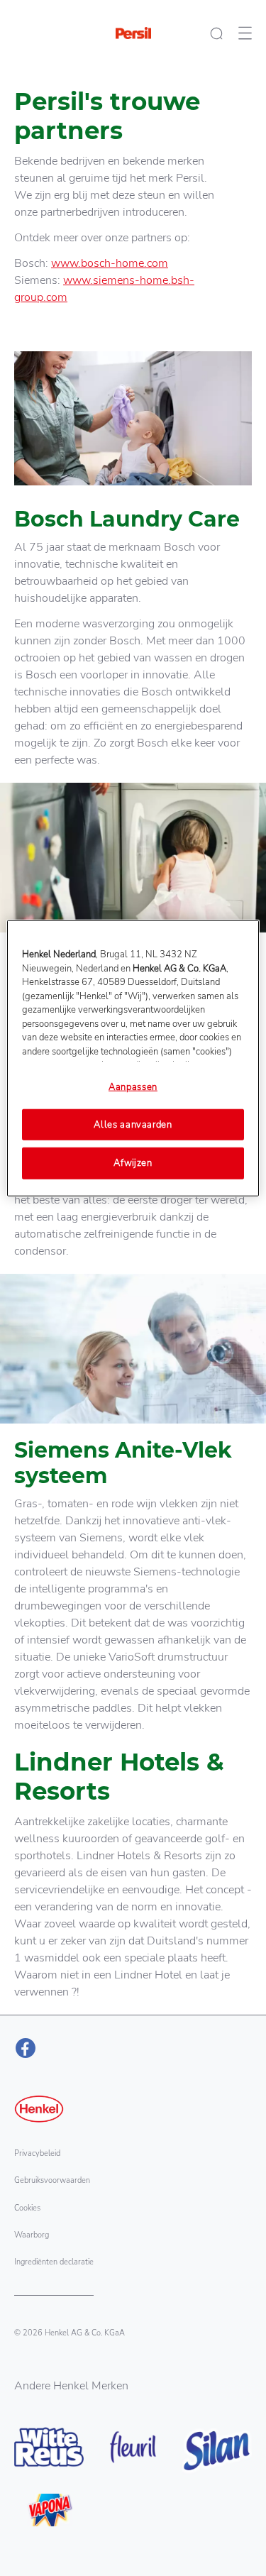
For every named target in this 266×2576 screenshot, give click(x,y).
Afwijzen (133, 1163)
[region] (133, 1058)
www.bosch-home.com (110, 263)
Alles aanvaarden (133, 1125)
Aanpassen (133, 1087)
